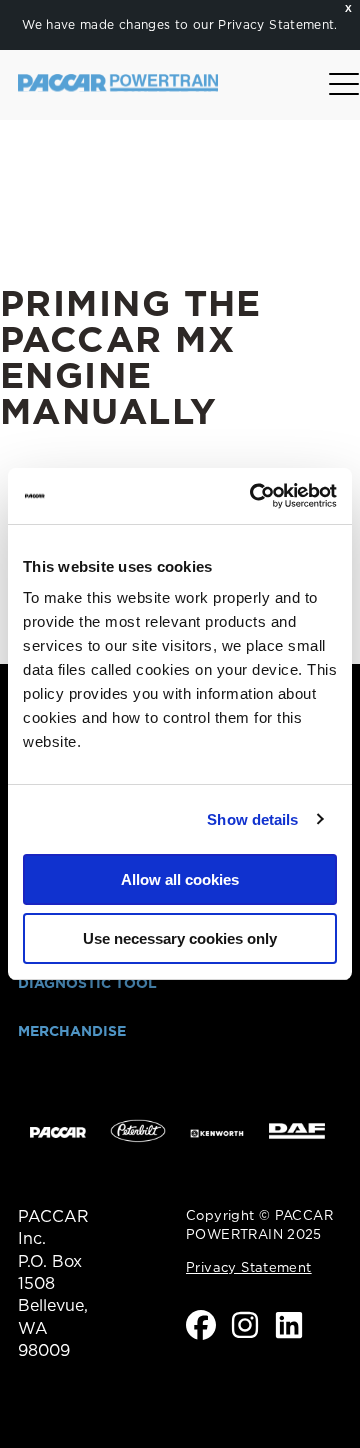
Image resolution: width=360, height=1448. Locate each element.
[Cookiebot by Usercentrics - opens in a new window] (254, 496)
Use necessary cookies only (180, 938)
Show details (252, 819)
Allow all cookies (180, 879)
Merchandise (72, 1031)
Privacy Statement (276, 24)
